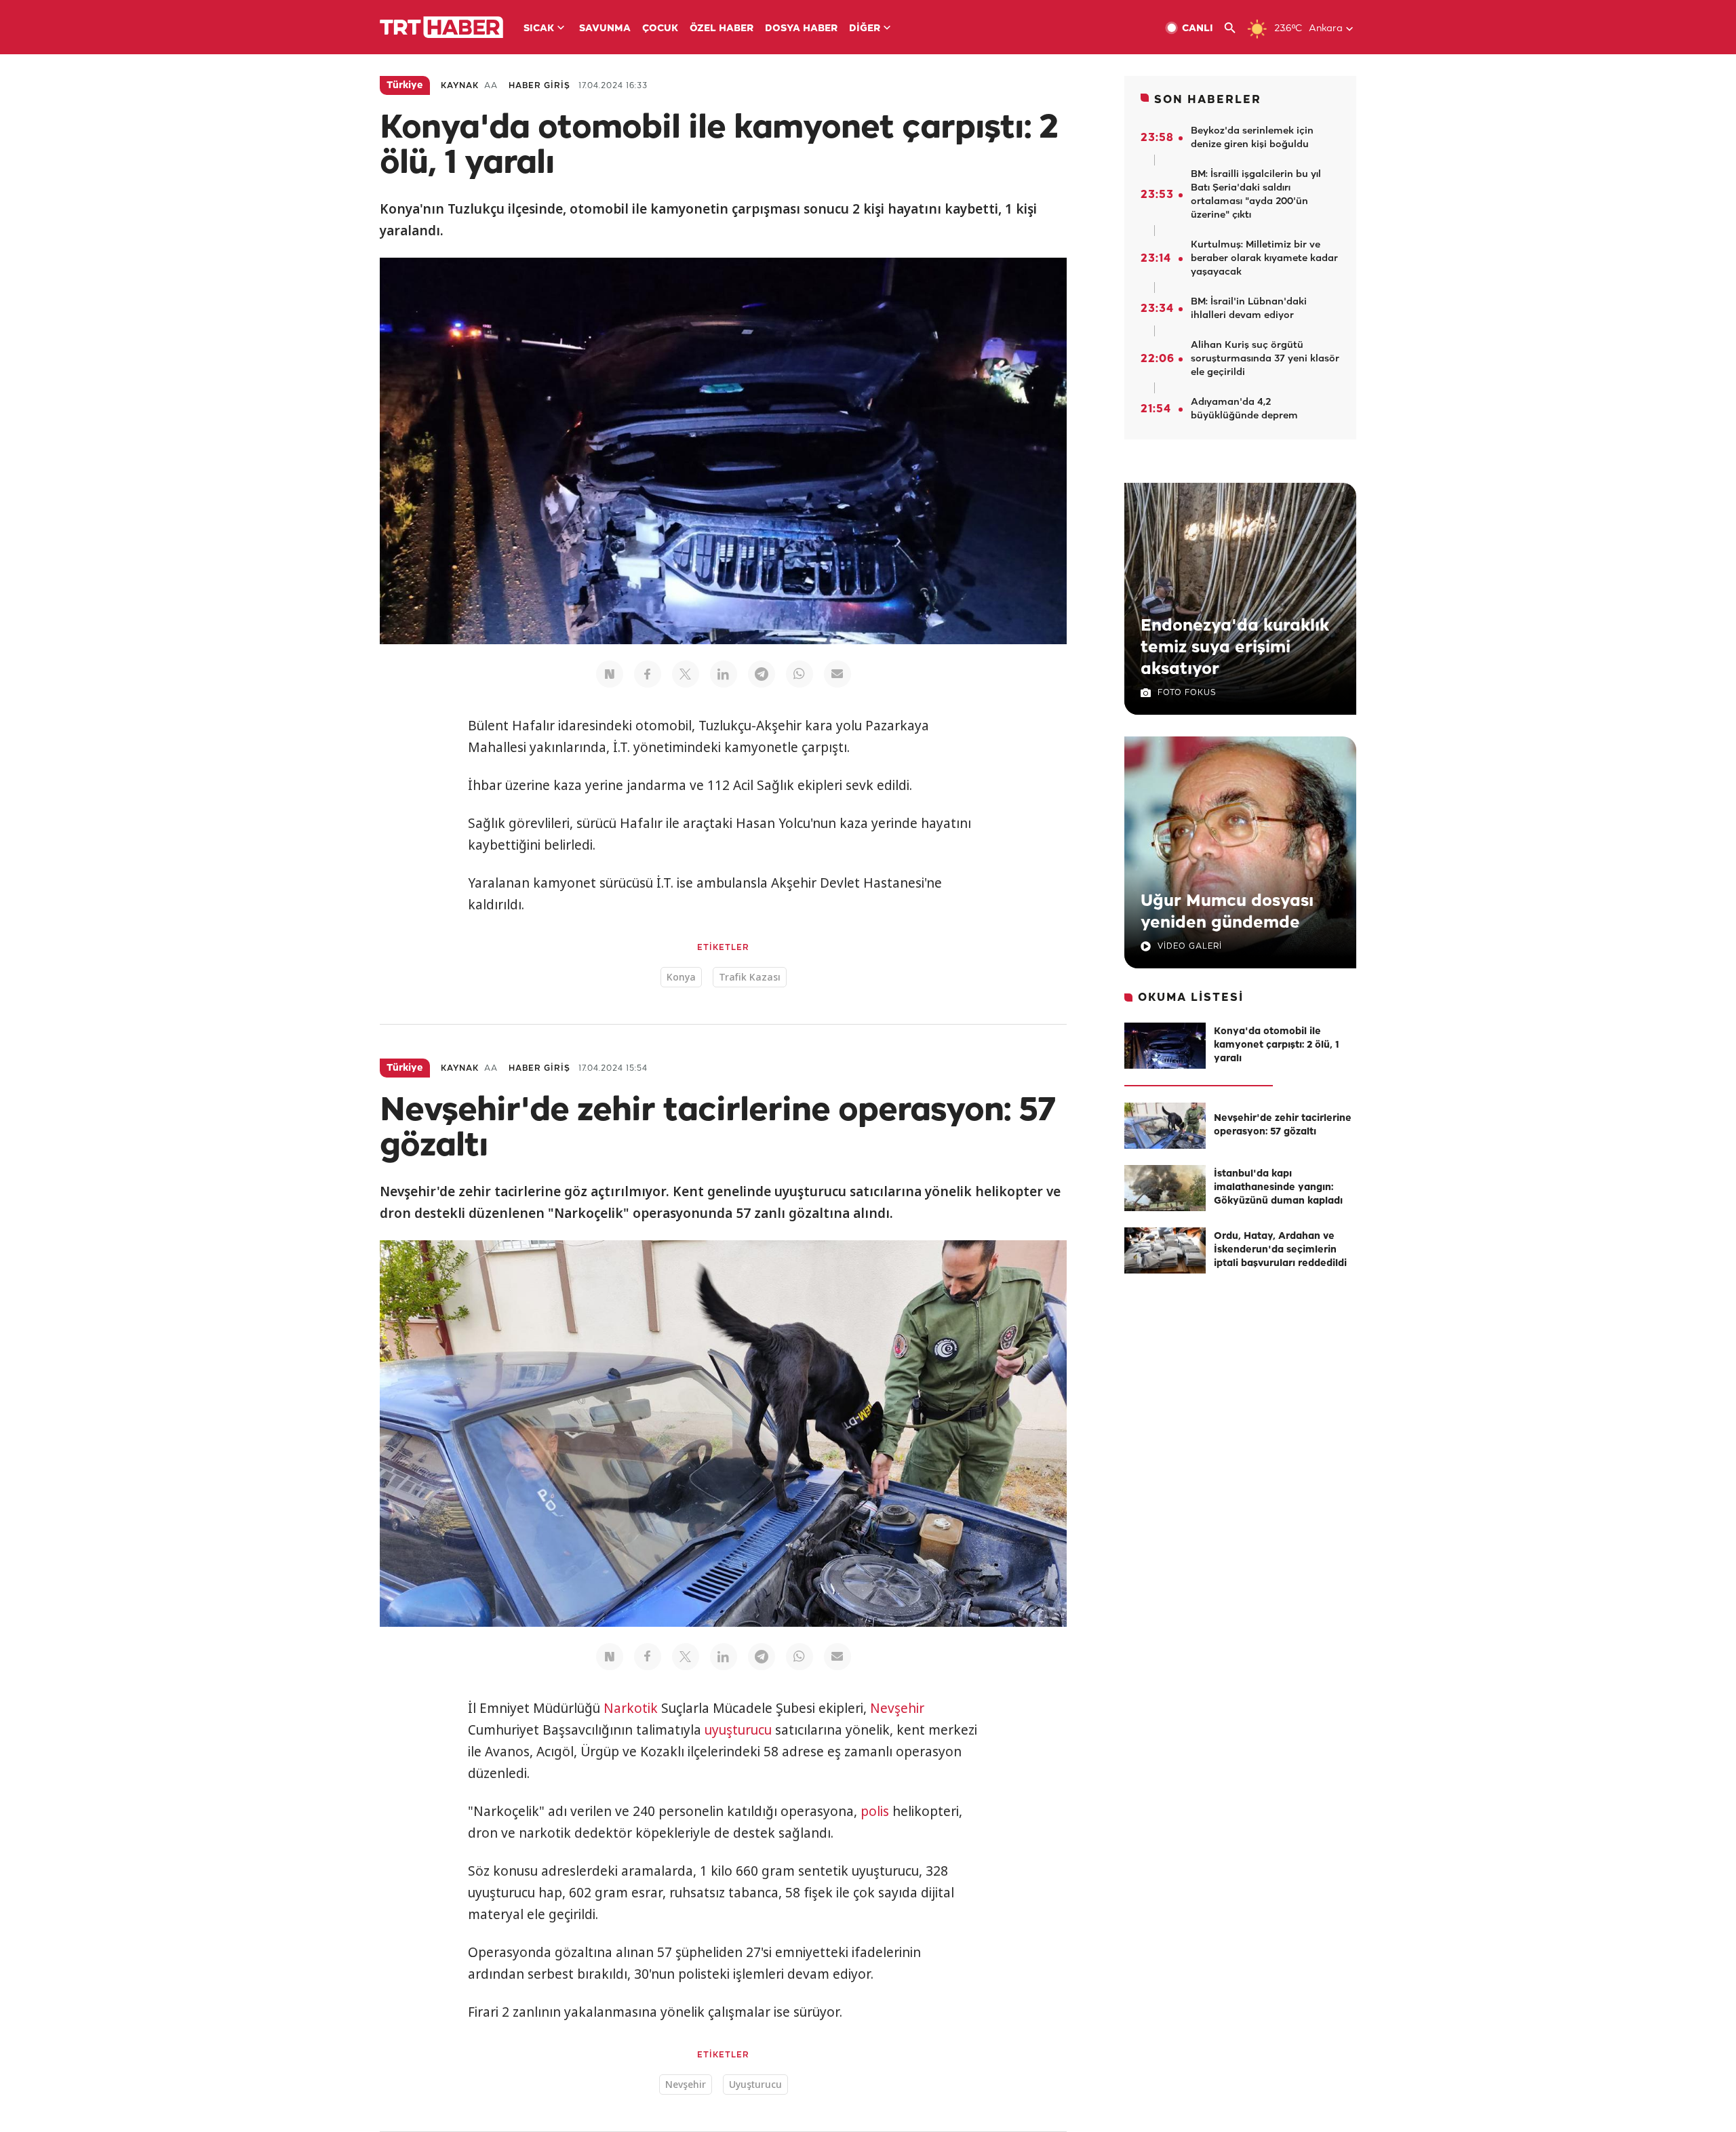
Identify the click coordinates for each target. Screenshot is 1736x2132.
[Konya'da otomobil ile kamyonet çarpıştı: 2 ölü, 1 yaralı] (1165, 1046)
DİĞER (865, 29)
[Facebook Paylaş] (648, 674)
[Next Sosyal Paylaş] (610, 674)
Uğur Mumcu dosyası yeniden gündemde (1227, 912)
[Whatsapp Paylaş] (800, 674)
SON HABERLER (1208, 100)
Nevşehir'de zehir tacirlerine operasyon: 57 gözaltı (1283, 1125)
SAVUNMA (605, 29)
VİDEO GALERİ (1190, 946)
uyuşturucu (738, 1730)
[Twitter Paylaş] (686, 674)
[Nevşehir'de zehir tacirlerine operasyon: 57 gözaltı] (1165, 1126)
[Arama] (1235, 28)
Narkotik (631, 1708)
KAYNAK (460, 86)
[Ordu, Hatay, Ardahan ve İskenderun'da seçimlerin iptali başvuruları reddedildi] (1165, 1250)
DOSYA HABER (801, 29)
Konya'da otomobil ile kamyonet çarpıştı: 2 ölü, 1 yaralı (1277, 1045)
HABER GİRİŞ (539, 86)
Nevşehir (897, 1708)
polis (875, 1811)
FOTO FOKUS (1187, 693)
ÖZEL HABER (722, 29)
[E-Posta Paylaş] (837, 674)
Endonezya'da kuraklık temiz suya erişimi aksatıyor (1235, 648)
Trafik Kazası (750, 977)
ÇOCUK (660, 29)
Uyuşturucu (755, 2084)
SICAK (539, 29)
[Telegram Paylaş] (762, 674)
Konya (681, 977)
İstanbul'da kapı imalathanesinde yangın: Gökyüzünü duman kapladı (1278, 1188)
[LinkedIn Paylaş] (724, 674)
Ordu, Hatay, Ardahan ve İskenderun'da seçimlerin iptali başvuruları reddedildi (1280, 1250)
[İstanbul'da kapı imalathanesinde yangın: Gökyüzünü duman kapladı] (1165, 1188)
